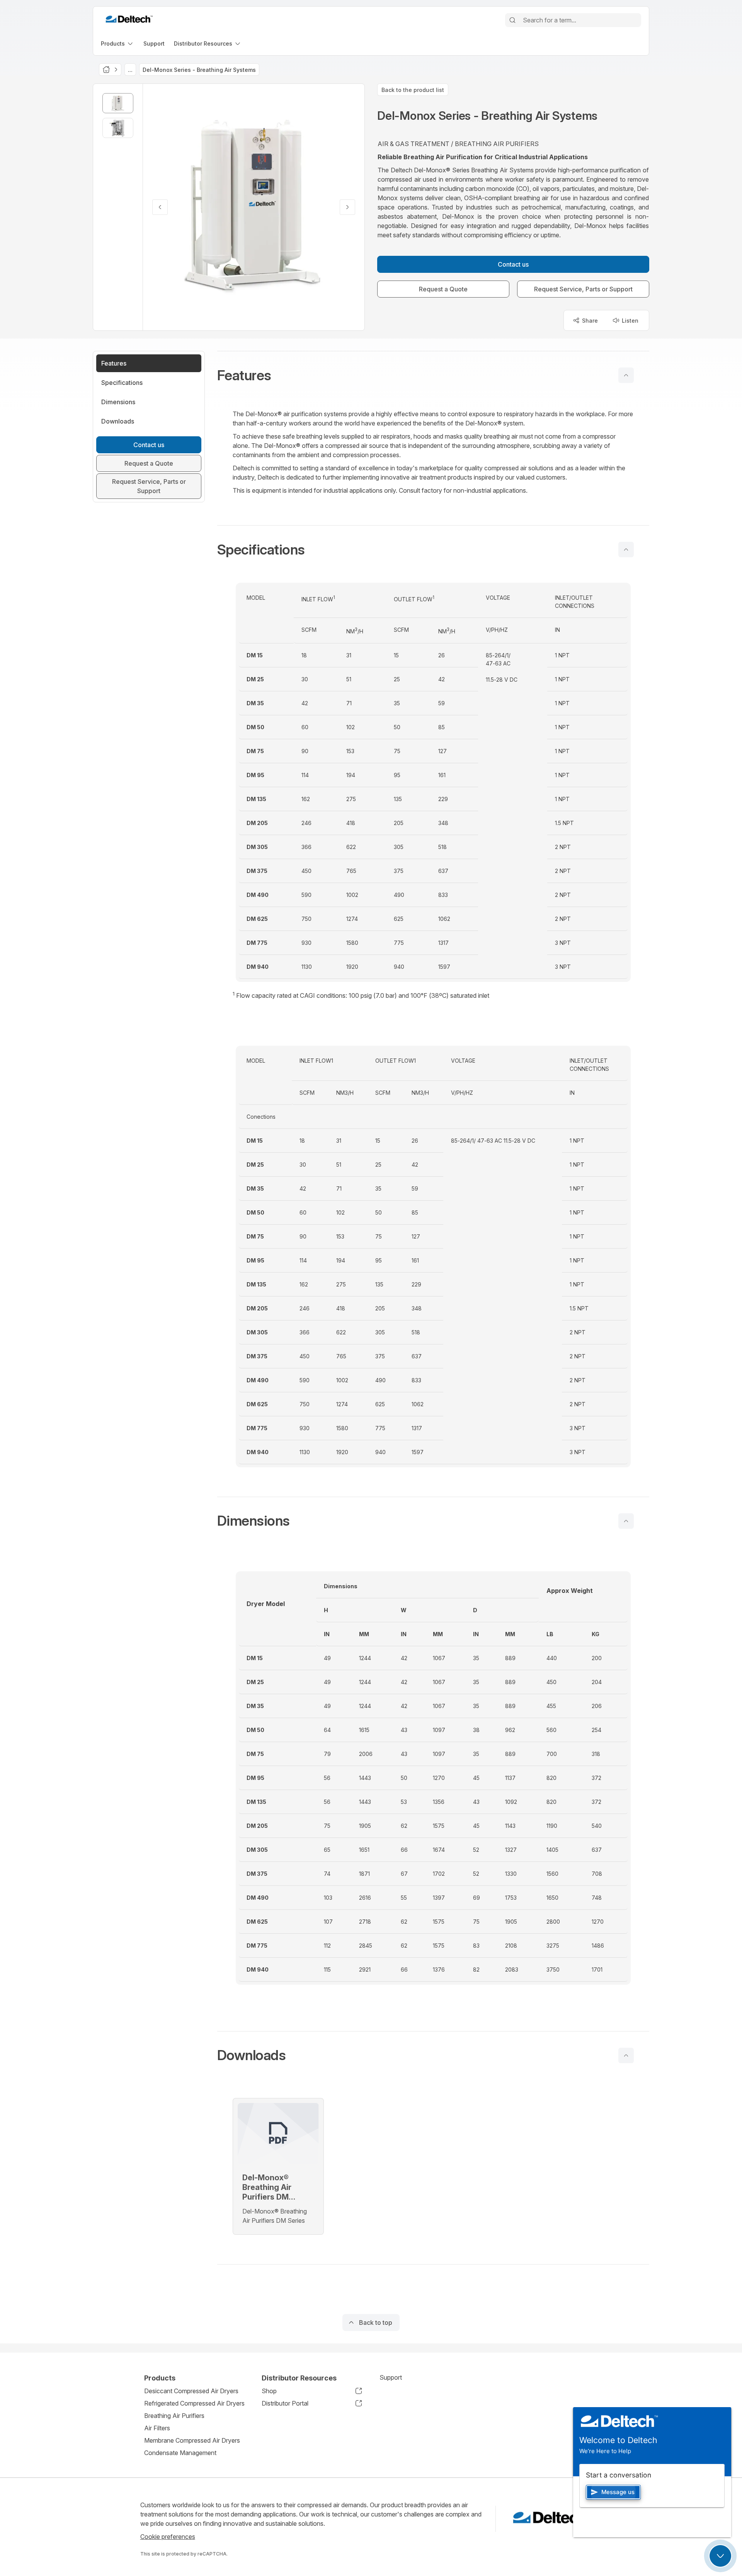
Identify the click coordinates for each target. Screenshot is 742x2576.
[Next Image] (347, 207)
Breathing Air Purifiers (174, 2416)
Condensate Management (180, 2453)
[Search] (512, 20)
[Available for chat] (720, 2556)
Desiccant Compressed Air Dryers (191, 2391)
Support (391, 2377)
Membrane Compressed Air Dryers (192, 2440)
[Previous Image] (160, 207)
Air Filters (157, 2428)
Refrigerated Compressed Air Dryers (194, 2403)
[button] (433, 375)
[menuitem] (117, 43)
